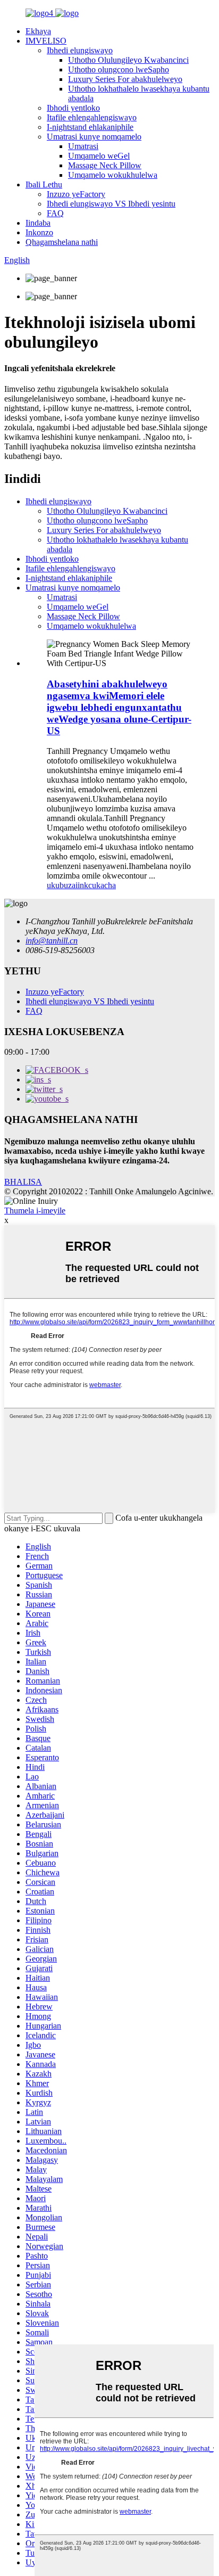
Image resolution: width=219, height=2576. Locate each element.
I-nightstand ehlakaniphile (90, 127)
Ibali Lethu (44, 184)
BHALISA (23, 1182)
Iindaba (38, 223)
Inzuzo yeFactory (76, 194)
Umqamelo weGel (99, 156)
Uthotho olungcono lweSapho (119, 69)
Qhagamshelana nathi (62, 242)
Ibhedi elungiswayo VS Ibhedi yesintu (111, 204)
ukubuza (61, 885)
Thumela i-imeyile (35, 1211)
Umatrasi (83, 146)
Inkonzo (39, 232)
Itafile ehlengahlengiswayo (92, 117)
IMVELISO (46, 41)
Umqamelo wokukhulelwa (113, 175)
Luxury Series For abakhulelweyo (125, 79)
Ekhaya (38, 31)
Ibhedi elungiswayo (80, 50)
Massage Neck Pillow (105, 165)
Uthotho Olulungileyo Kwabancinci (128, 60)
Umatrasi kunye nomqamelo (94, 137)
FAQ (55, 213)
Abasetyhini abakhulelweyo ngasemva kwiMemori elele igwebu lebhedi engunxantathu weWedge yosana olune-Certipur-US (119, 707)
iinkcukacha (96, 885)
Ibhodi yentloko (73, 108)
